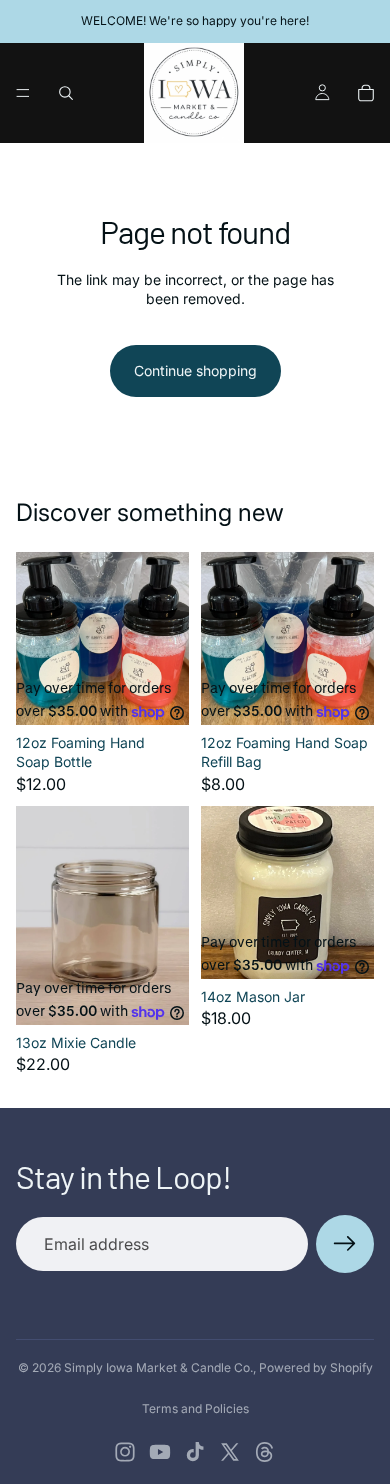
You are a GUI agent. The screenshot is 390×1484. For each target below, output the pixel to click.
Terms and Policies (195, 1408)
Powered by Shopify (316, 1367)
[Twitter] (230, 1452)
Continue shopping (195, 370)
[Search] (66, 93)
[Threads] (265, 1452)
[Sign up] (345, 1244)
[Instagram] (125, 1452)
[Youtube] (160, 1452)
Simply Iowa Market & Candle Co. (158, 1367)
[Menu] (23, 93)
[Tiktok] (195, 1452)
